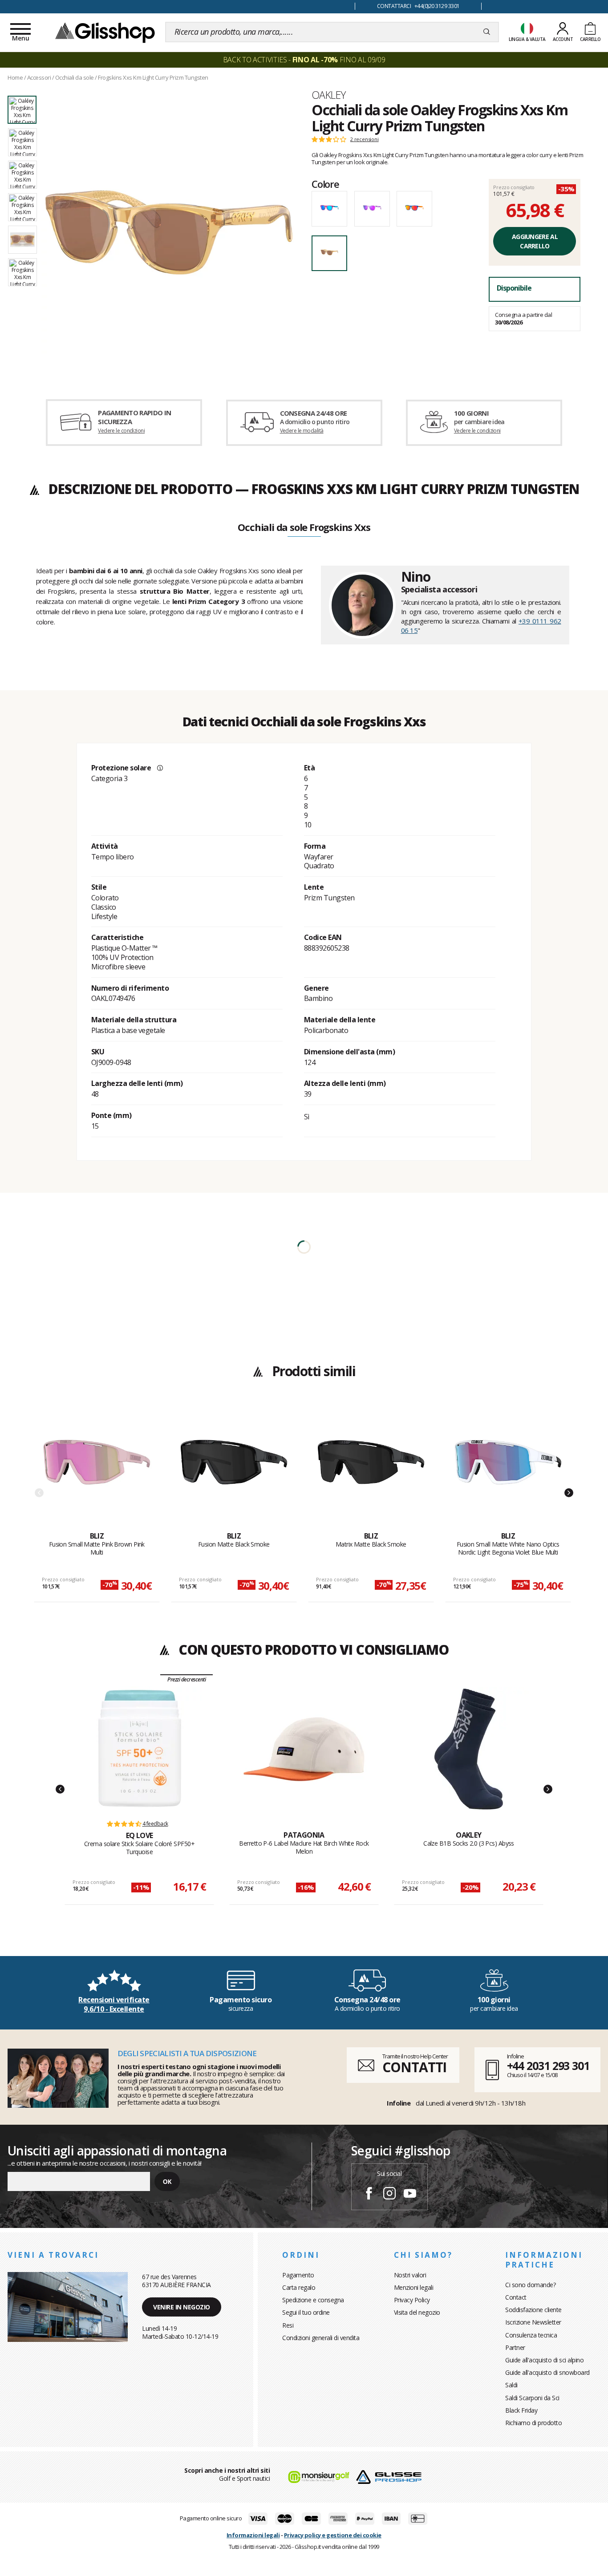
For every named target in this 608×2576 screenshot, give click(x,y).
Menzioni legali (414, 2287)
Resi (288, 2325)
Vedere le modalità (302, 431)
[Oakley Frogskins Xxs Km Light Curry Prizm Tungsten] (169, 232)
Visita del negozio (417, 2312)
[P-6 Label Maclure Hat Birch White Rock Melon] (304, 1749)
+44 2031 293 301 (548, 2066)
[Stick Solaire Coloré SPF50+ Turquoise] (139, 1749)
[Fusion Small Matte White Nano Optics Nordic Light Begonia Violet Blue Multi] (508, 1470)
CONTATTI (414, 2067)
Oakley (328, 95)
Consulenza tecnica (531, 2335)
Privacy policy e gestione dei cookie (333, 2535)
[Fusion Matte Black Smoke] (234, 1470)
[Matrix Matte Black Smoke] (371, 1470)
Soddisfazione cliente (533, 2310)
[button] (60, 1789)
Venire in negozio (182, 2307)
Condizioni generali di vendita (321, 2338)
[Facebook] (369, 2195)
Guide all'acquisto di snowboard (547, 2372)
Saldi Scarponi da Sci (532, 2398)
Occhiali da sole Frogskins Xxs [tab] (304, 528)
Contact (516, 2297)
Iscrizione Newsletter (533, 2322)
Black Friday (521, 2410)
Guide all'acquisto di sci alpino (544, 2360)
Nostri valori (410, 2275)
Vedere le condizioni (121, 431)
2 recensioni (365, 139)
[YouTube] (410, 2195)
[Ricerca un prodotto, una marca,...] (487, 32)
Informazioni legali (253, 2535)
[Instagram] (389, 2195)
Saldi (511, 2385)
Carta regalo (299, 2287)
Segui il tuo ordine (306, 2312)
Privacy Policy (412, 2300)
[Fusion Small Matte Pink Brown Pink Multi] (97, 1470)
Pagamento (298, 2275)
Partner (515, 2347)
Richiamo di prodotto (533, 2423)
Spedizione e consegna (313, 2300)
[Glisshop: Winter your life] (105, 32)
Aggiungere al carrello (535, 241)
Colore (325, 184)
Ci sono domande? (530, 2285)
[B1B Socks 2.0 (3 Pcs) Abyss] (469, 1749)
